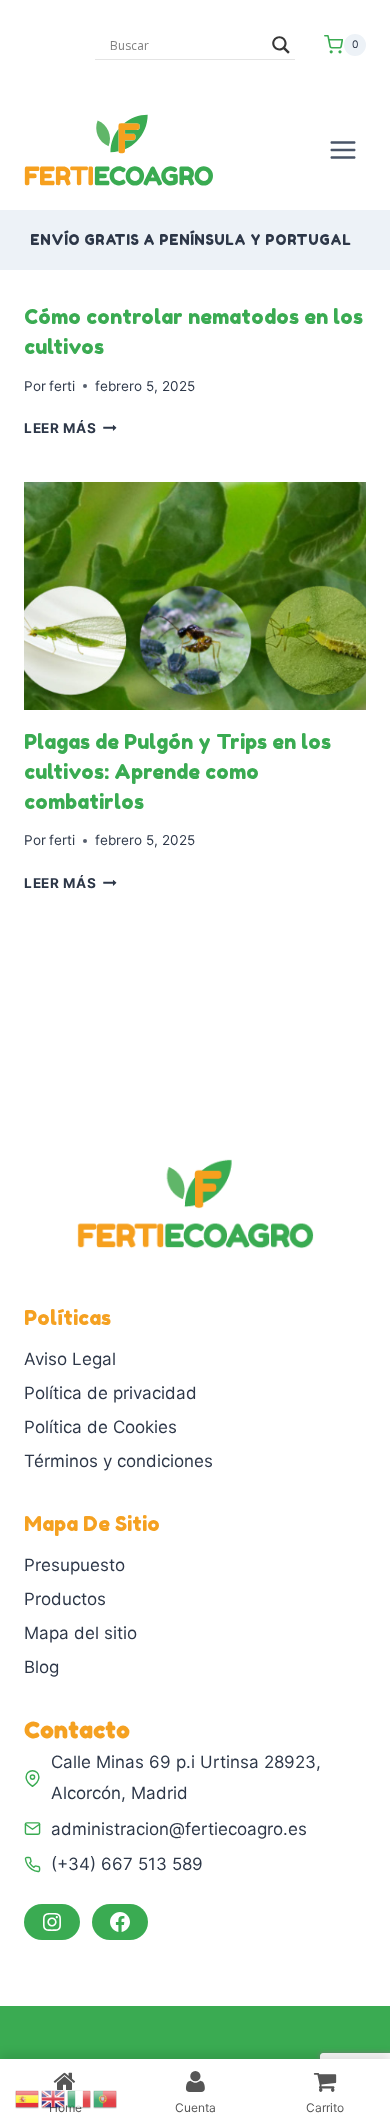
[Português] (106, 2098)
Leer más (70, 428)
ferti (62, 386)
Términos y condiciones (118, 1461)
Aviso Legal (70, 1359)
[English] (54, 2098)
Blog (41, 1667)
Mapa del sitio (80, 1633)
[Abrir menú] (342, 149)
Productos (65, 1599)
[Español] (28, 2098)
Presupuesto (74, 1565)
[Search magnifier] (281, 45)
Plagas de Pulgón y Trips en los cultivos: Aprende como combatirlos (177, 772)
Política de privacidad (110, 1393)
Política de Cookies (100, 1427)
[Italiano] (80, 2098)
